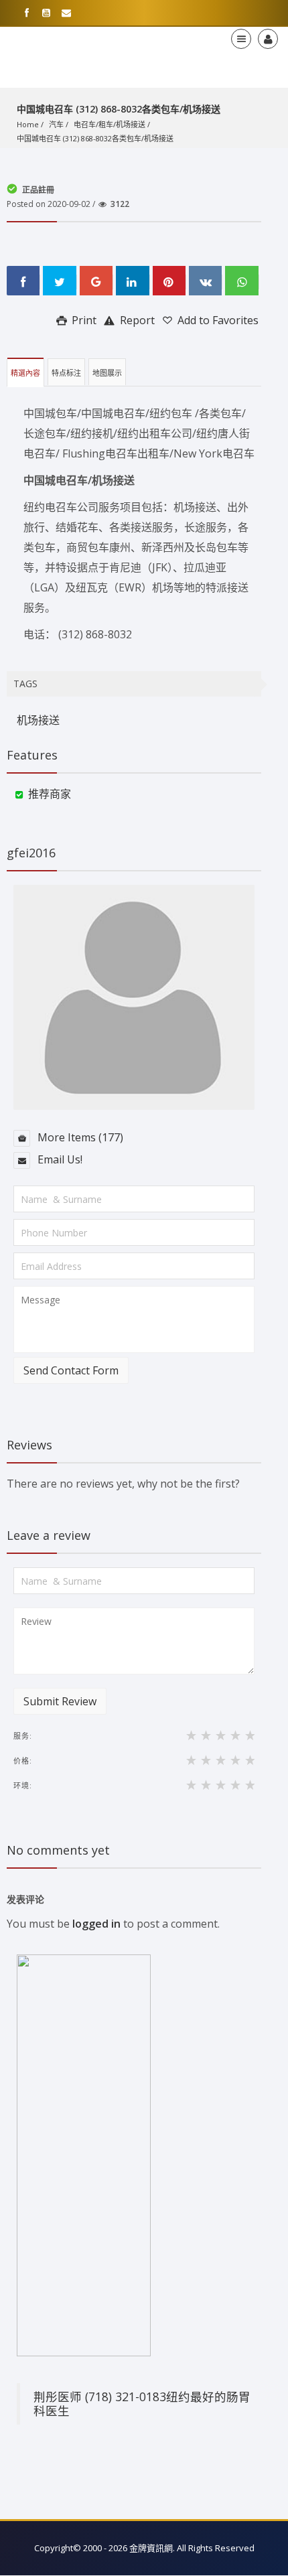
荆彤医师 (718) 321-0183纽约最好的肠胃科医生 (142, 2404)
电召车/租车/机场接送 (110, 124)
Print (83, 320)
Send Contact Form (71, 1370)
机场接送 (38, 720)
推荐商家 (50, 794)
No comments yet (58, 1850)
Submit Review (60, 1701)
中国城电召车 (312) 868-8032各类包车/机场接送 (95, 138)
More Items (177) (79, 1137)
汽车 (56, 124)
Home (28, 124)
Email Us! (59, 1159)
